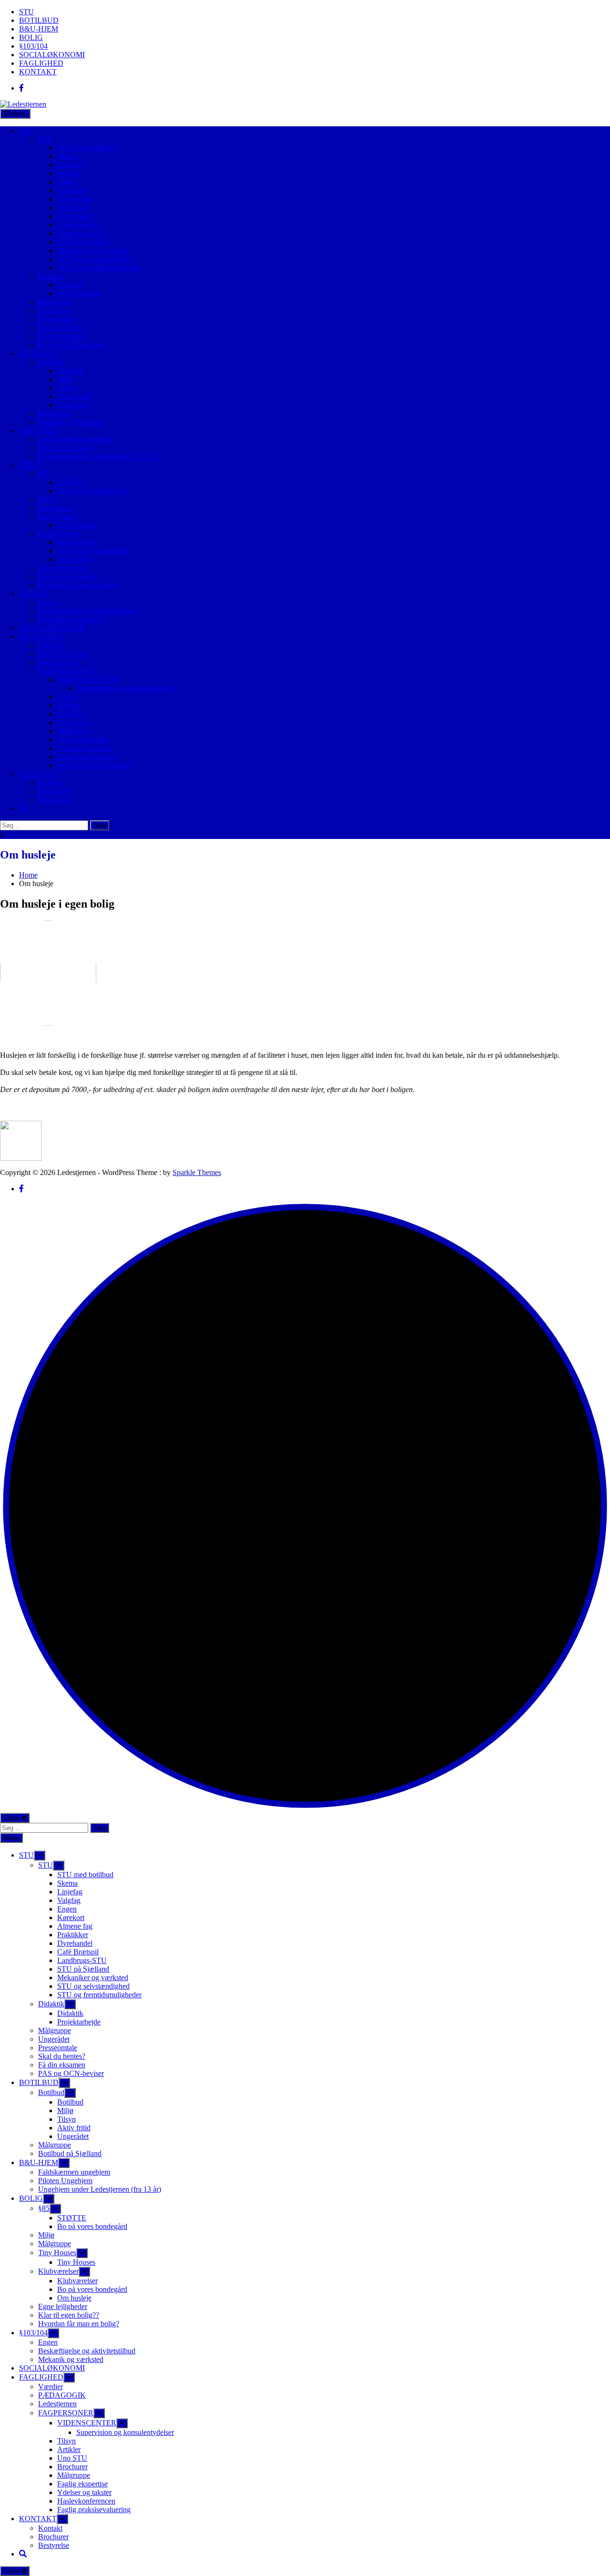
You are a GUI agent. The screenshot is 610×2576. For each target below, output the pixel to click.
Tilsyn (66, 388)
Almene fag (75, 199)
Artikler (69, 705)
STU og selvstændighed (93, 259)
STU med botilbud (85, 148)
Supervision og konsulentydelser (125, 688)
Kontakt (50, 782)
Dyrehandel (75, 216)
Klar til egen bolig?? (69, 577)
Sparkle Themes (197, 1172)
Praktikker (73, 208)
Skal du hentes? (62, 328)
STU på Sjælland (83, 242)
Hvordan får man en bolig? (79, 585)
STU (26, 12)
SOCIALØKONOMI (52, 55)
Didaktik (51, 276)
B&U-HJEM (39, 29)
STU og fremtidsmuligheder (99, 268)
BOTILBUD (39, 20)
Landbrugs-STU (82, 233)
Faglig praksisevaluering (94, 765)
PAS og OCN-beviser (71, 345)
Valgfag (69, 173)
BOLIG (31, 37)
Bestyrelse (54, 800)
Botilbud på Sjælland (70, 422)
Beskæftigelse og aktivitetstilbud (87, 611)
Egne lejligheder (63, 568)
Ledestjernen (57, 662)
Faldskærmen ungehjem (74, 439)
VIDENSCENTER (87, 680)
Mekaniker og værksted (93, 250)
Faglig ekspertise (82, 740)
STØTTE (72, 482)
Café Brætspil (78, 225)
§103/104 (33, 46)
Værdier (51, 645)
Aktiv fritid (74, 396)
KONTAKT (38, 72)
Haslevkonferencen (86, 757)
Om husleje (74, 559)
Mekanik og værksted (71, 619)
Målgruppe (55, 302)
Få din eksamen (62, 336)
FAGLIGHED (41, 63)
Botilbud (51, 362)
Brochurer (72, 722)
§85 (44, 474)
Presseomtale (58, 319)
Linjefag (70, 165)
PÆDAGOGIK (62, 654)
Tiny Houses (57, 516)
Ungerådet (54, 311)
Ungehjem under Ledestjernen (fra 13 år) (100, 456)
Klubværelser (58, 534)
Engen (67, 182)
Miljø (65, 379)
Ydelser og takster (84, 748)
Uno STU (72, 714)
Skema (67, 156)
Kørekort (71, 190)
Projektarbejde (79, 293)
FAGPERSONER (66, 671)
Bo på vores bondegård (92, 491)
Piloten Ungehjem (65, 448)
